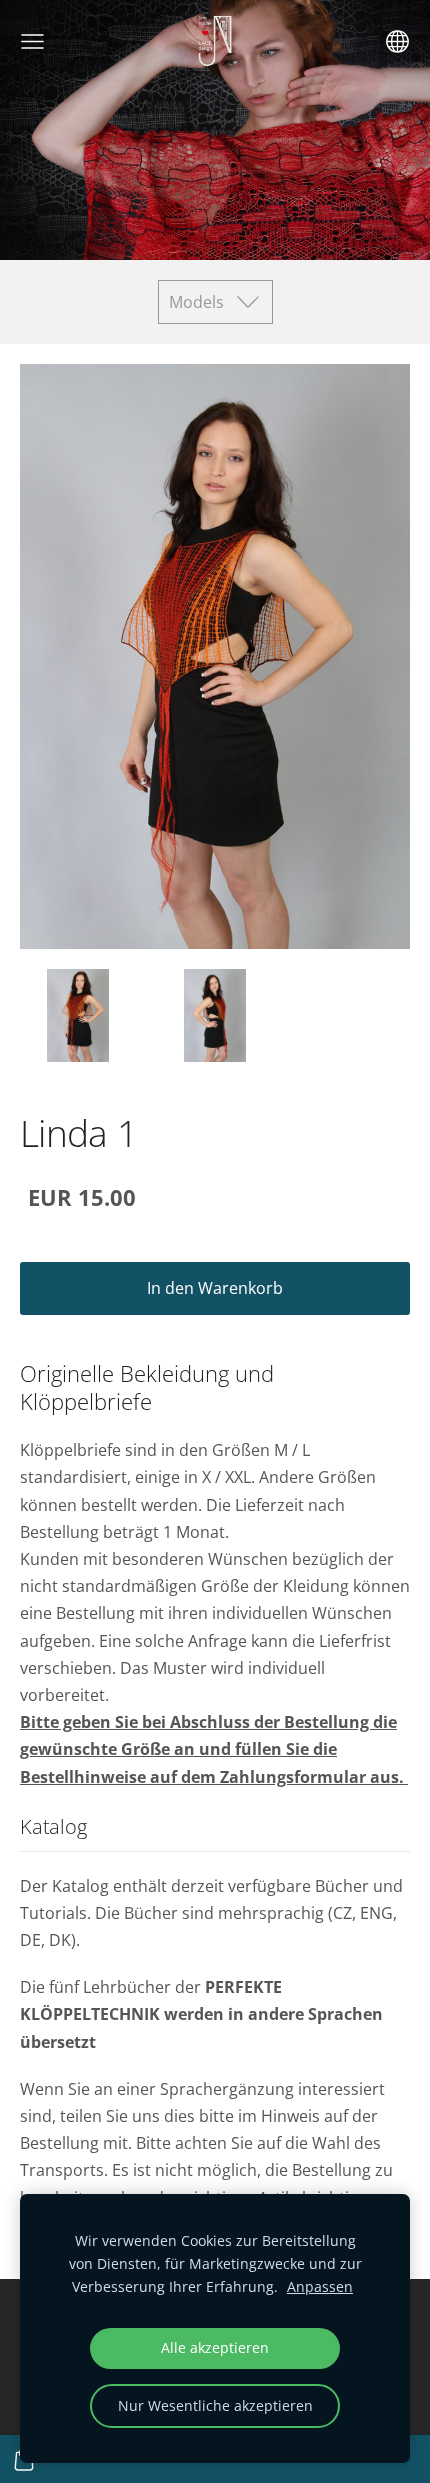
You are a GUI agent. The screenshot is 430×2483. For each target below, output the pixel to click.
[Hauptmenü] (32, 41)
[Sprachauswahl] (397, 41)
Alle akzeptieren (215, 2347)
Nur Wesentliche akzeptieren (215, 2405)
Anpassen (320, 2286)
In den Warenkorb (215, 1288)
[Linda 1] (78, 1015)
